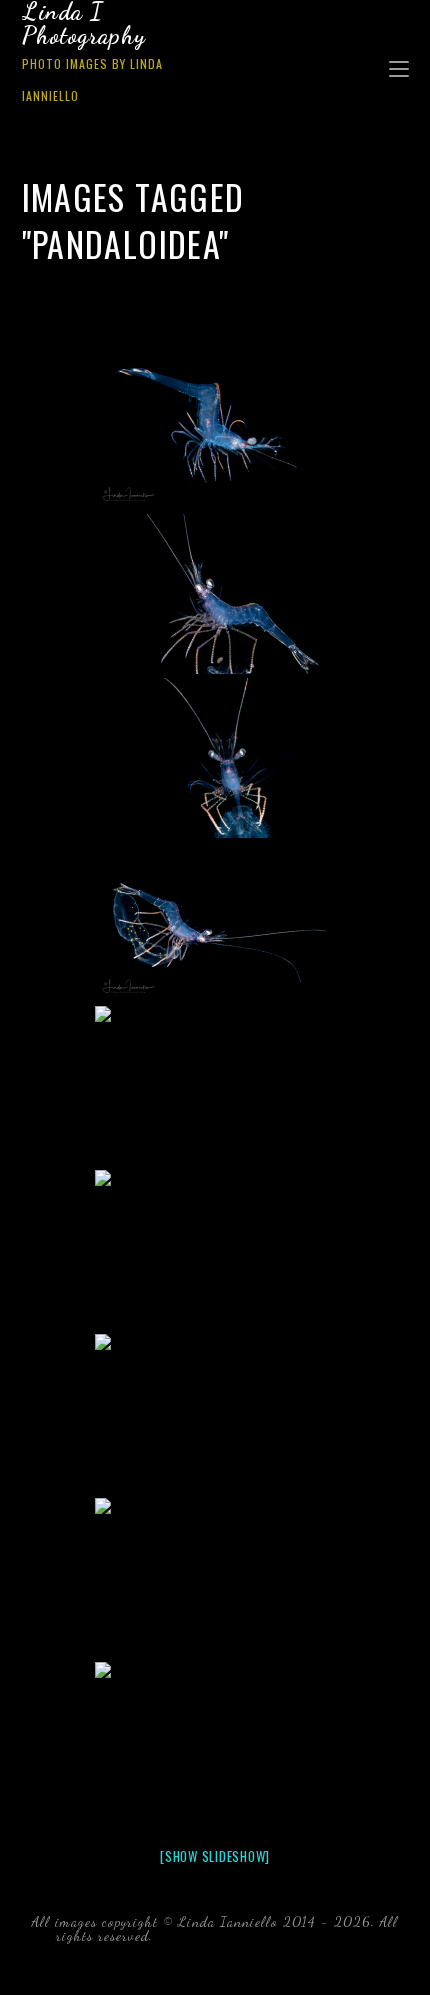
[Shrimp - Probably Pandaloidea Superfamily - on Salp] (215, 1086)
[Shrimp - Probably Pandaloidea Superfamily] (215, 430)
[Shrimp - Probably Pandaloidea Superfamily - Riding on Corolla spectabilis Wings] (215, 922)
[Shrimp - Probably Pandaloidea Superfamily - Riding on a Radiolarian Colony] (215, 1742)
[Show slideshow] (215, 1856)
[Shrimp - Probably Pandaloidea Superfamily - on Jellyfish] (215, 594)
